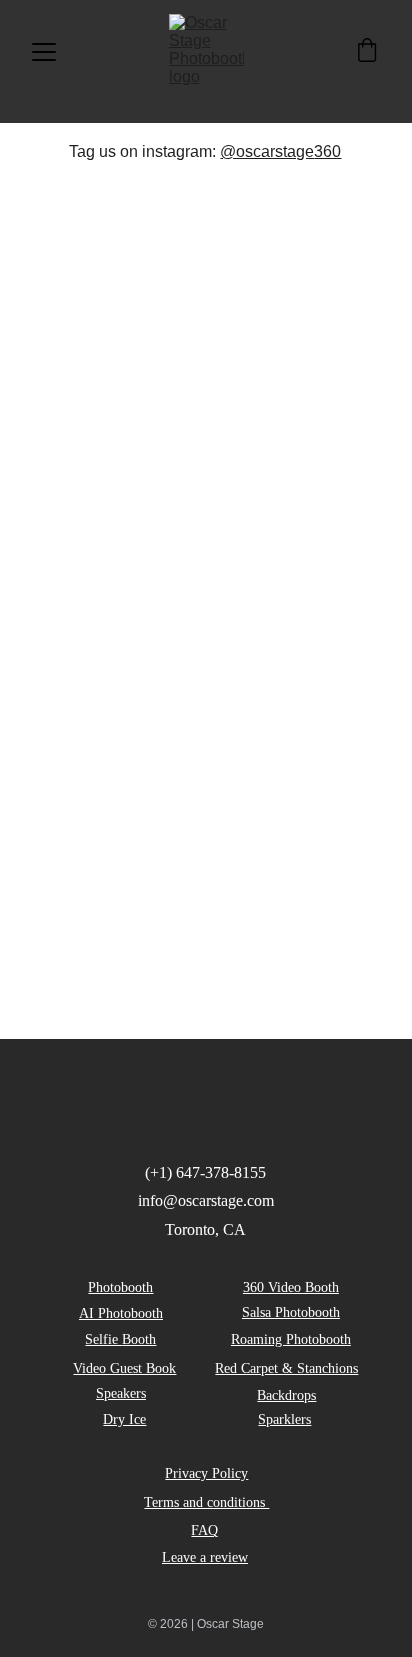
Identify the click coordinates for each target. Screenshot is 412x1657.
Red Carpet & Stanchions (286, 1368)
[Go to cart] (367, 51)
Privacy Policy (206, 1473)
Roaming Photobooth (291, 1339)
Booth (139, 1339)
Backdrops (286, 1395)
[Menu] (44, 52)
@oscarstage (267, 151)
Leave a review (205, 1557)
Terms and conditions (206, 1502)
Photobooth (120, 1287)
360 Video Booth (291, 1287)
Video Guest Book (124, 1368)
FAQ (204, 1530)
